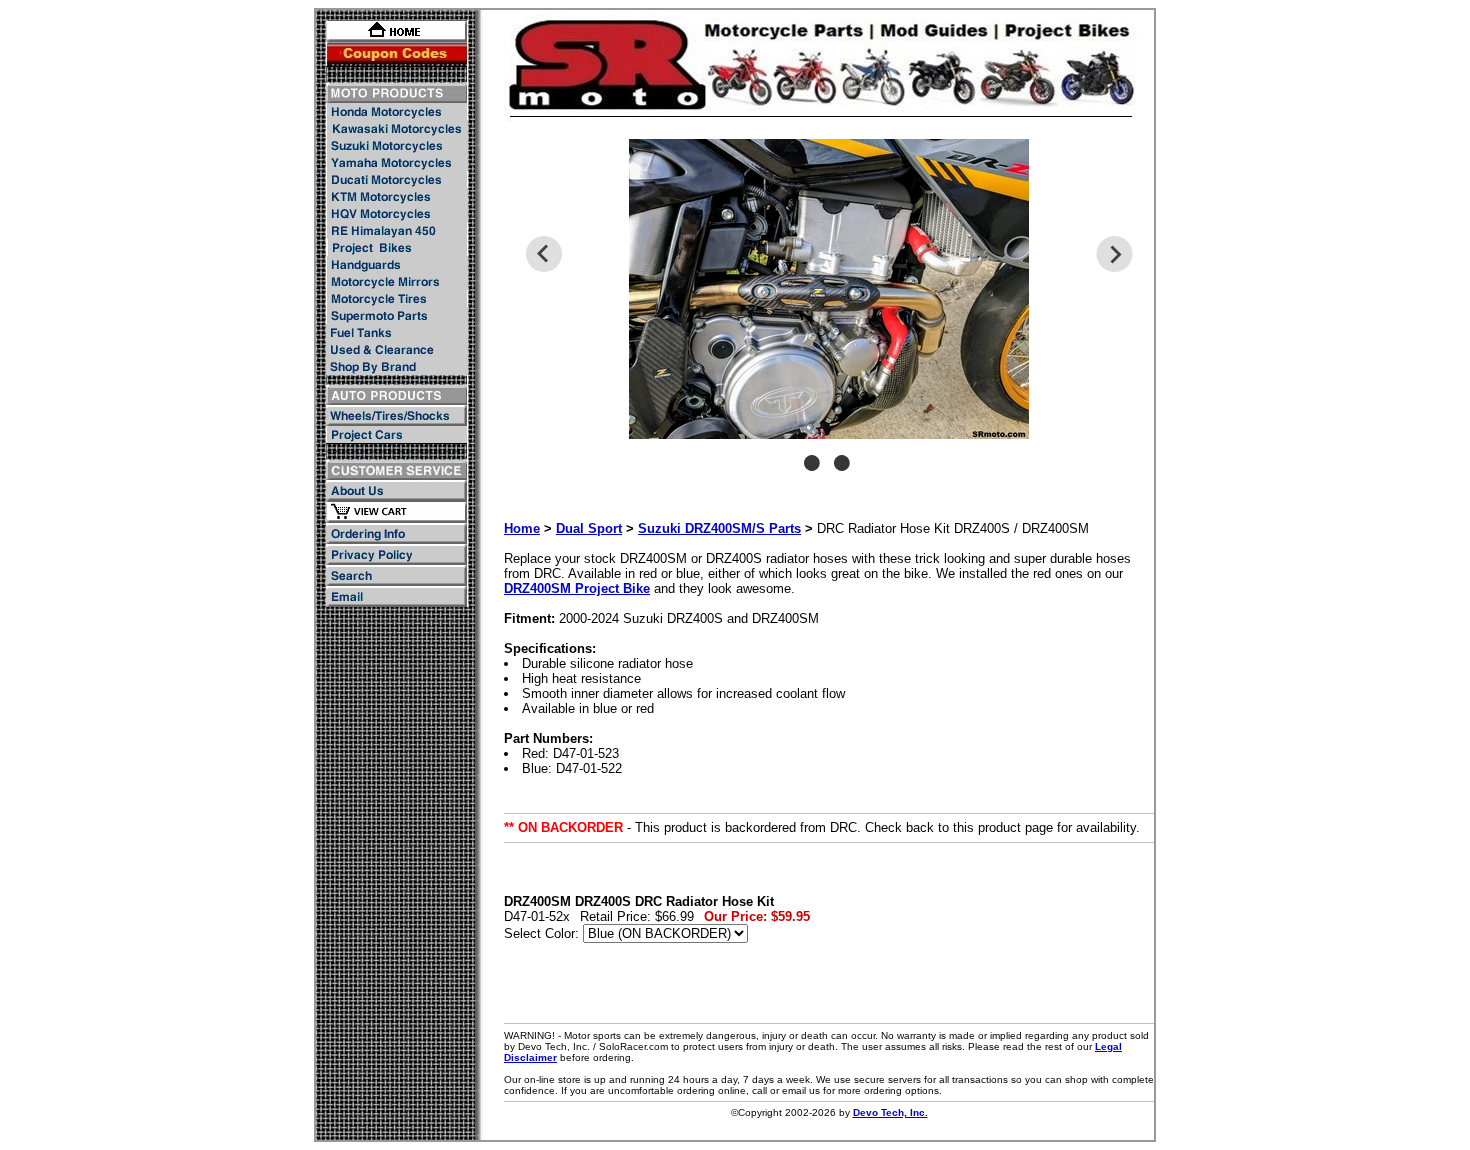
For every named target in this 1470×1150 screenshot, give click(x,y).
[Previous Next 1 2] (829, 315)
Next (1114, 254)
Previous (543, 254)
